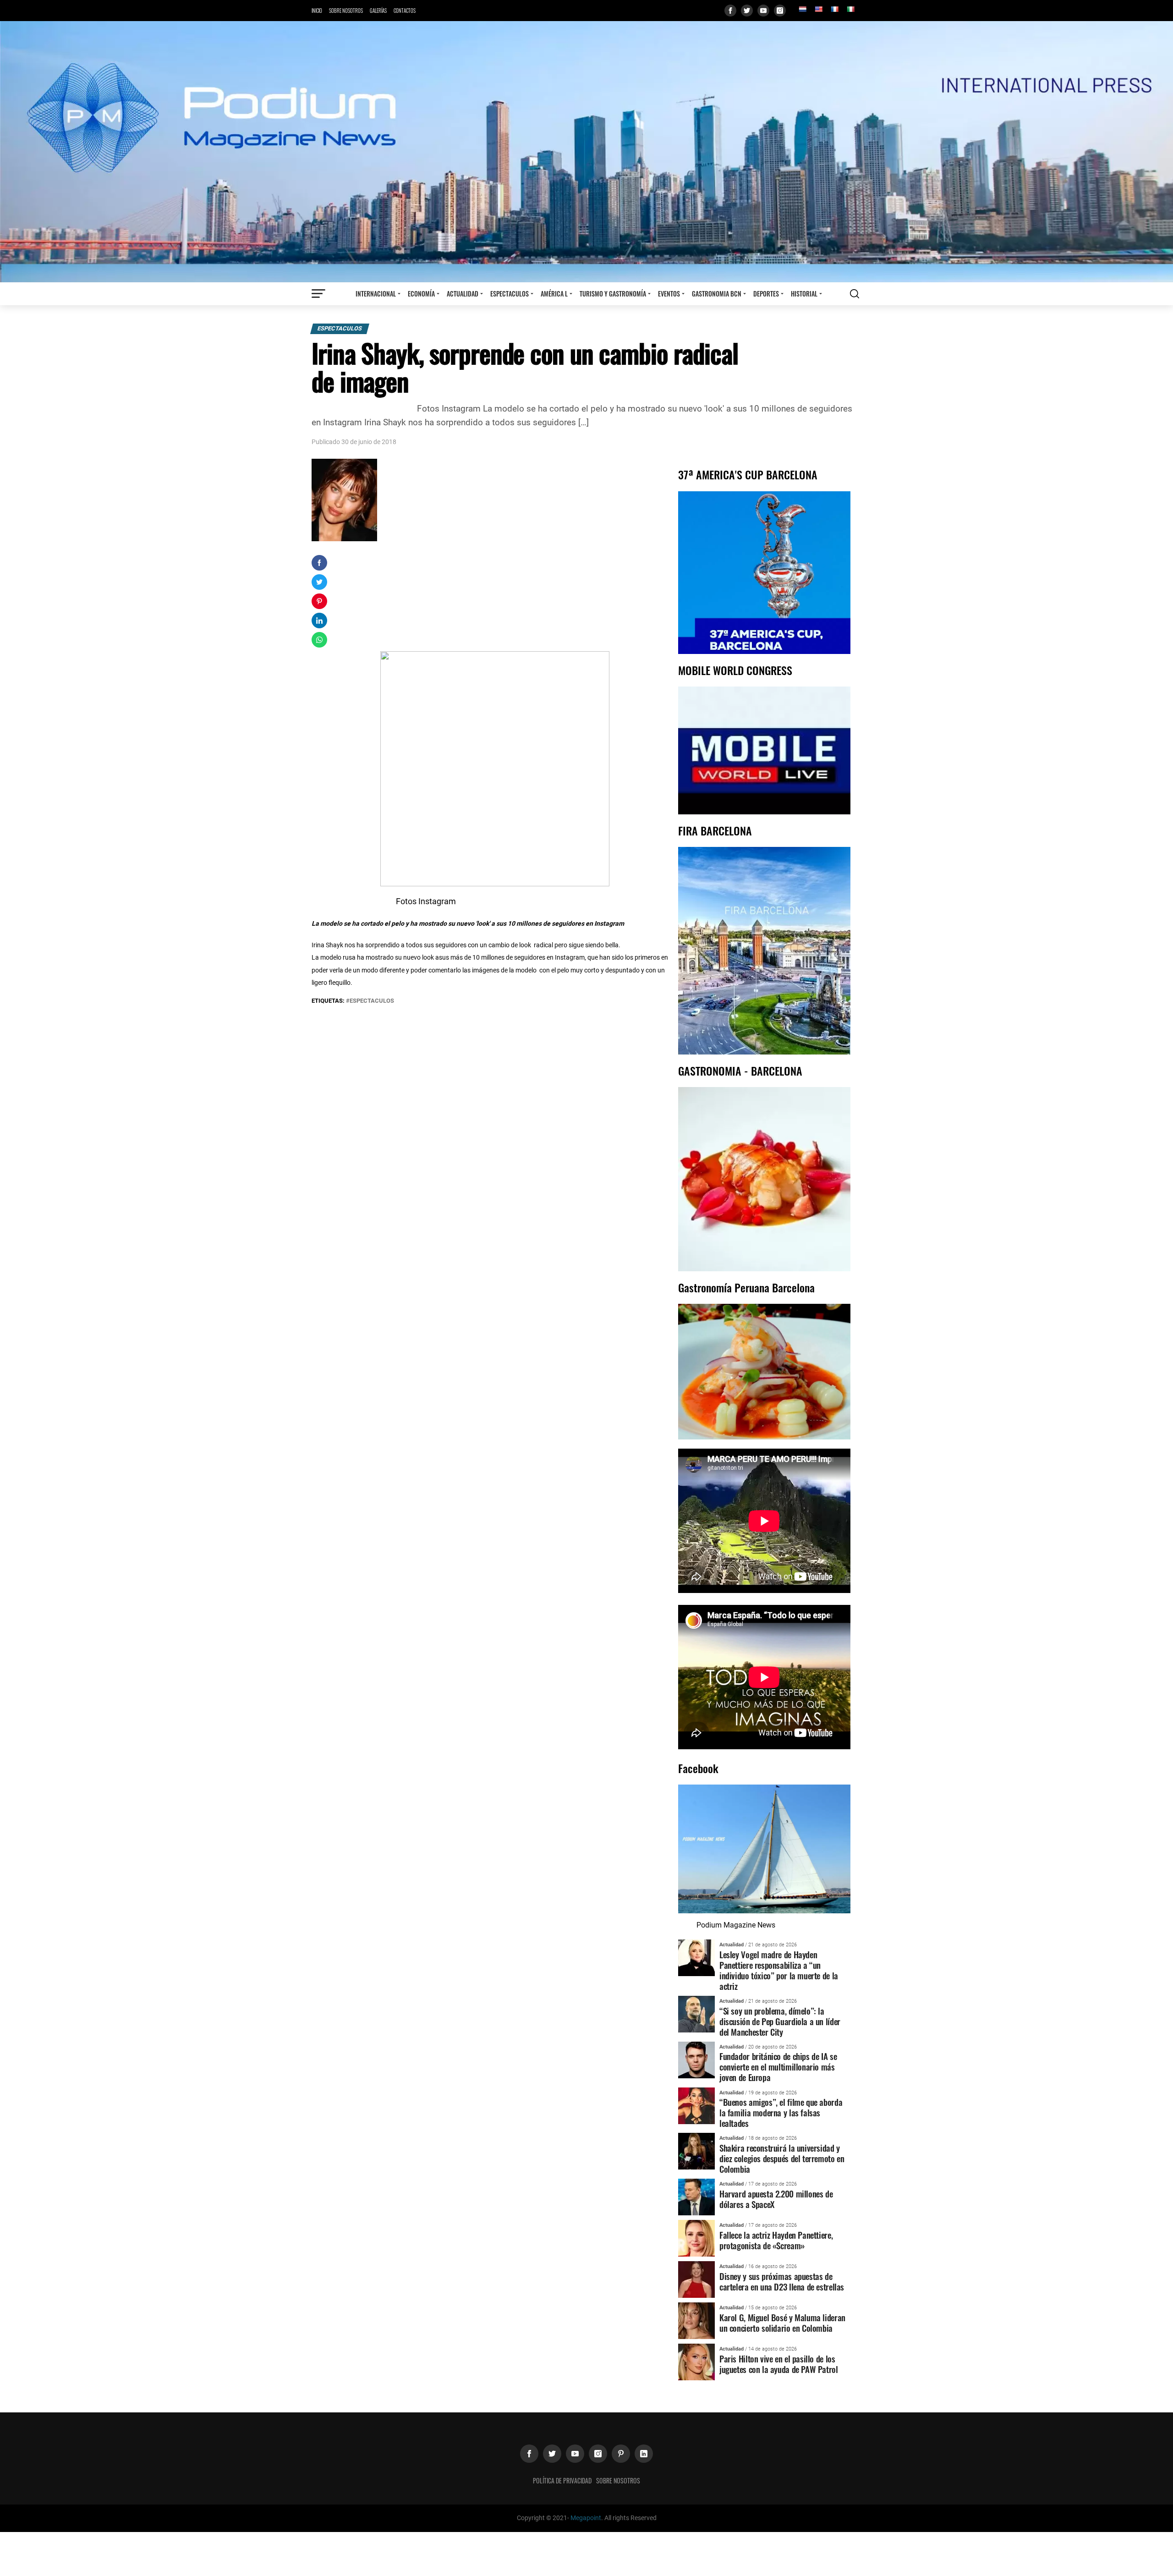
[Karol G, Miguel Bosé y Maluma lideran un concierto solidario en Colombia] (696, 2321)
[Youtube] (763, 11)
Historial (804, 294)
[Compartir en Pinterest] (319, 601)
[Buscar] (855, 294)
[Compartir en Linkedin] (319, 621)
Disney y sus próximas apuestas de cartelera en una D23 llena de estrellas (782, 2281)
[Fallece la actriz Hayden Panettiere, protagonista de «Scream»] (696, 2238)
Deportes (766, 294)
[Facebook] (730, 11)
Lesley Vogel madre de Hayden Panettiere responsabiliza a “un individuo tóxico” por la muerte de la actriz (779, 1970)
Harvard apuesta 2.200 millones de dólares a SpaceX (776, 2199)
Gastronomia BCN (717, 294)
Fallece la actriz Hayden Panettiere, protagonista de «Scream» (776, 2240)
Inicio (317, 11)
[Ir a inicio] (586, 151)
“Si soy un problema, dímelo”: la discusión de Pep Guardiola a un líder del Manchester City (780, 2021)
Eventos (669, 294)
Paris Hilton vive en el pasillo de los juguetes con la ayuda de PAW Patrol (779, 2364)
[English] (818, 9)
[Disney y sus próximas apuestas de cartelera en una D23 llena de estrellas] (696, 2279)
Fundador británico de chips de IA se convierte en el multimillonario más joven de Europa (778, 2067)
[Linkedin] (644, 2454)
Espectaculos (510, 294)
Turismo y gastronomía (613, 294)
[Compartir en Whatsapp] (319, 640)
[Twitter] (747, 11)
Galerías (378, 11)
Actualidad (463, 294)
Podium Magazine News (736, 1925)
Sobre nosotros (346, 11)
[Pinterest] (621, 2454)
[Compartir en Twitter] (319, 582)
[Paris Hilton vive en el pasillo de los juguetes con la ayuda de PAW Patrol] (696, 2362)
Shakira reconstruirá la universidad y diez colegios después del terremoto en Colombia (782, 2158)
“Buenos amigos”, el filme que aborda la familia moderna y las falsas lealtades (781, 2112)
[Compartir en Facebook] (319, 563)
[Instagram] (780, 11)
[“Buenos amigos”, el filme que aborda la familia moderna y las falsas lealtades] (696, 2105)
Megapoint (586, 2518)
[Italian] (850, 9)
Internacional (376, 294)
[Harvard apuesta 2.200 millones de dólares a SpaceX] (696, 2197)
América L (554, 294)
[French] (834, 9)
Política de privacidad (562, 2480)
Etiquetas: (329, 1001)
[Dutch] (802, 9)
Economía (421, 294)
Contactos (405, 11)
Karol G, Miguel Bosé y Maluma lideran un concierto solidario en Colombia (782, 2323)
